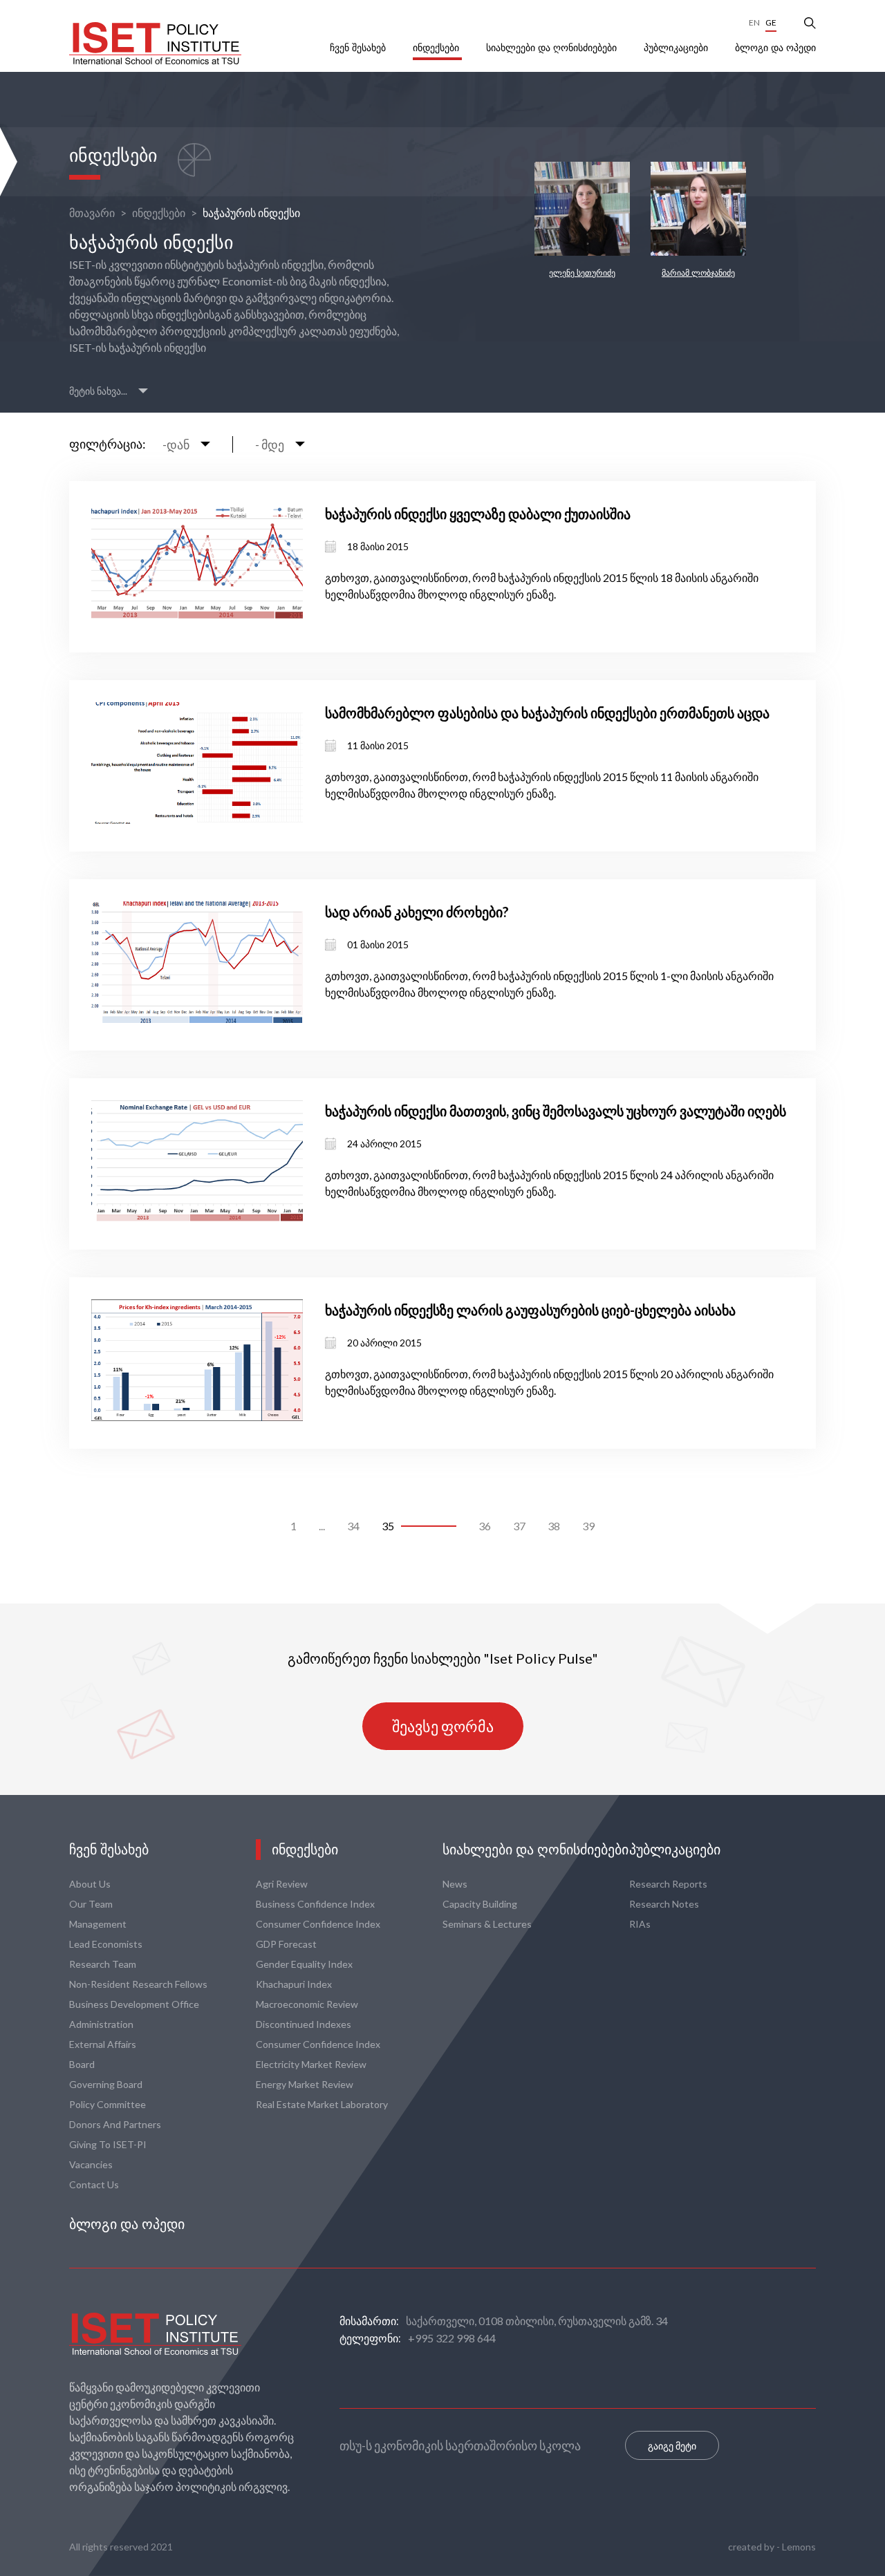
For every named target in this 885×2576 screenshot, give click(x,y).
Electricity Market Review (311, 2064)
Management (98, 1924)
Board (82, 2064)
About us (90, 1884)
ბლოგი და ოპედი (775, 48)
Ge (771, 22)
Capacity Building (480, 1904)
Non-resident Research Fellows (138, 1984)
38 (554, 1526)
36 (485, 1526)
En (754, 22)
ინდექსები (437, 48)
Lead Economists (106, 1944)
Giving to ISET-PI (108, 2144)
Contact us (94, 2184)
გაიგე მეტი (672, 2446)
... (322, 1526)
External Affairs (103, 2044)
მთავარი (92, 213)
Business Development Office (134, 2004)
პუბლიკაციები (677, 48)
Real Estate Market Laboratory (322, 2104)
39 (588, 1526)
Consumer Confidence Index (318, 1924)
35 (388, 1526)
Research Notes (664, 1904)
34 (353, 1526)
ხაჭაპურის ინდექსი (251, 213)
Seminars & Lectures (487, 1924)
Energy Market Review (305, 2084)
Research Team (103, 1964)
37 (519, 1526)
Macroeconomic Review (307, 2004)
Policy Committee (108, 2104)
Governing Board (106, 2084)
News (455, 1884)
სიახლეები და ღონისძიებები (553, 48)
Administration (101, 2024)
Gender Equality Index (304, 1964)
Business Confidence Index (315, 1904)
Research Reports (668, 1884)
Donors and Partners (115, 2124)
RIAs (640, 1924)
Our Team (91, 1904)
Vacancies (91, 2164)
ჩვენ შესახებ (359, 48)
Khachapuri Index (294, 1984)
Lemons (799, 2547)
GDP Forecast (286, 1944)
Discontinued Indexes (304, 2024)
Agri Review (282, 1884)
